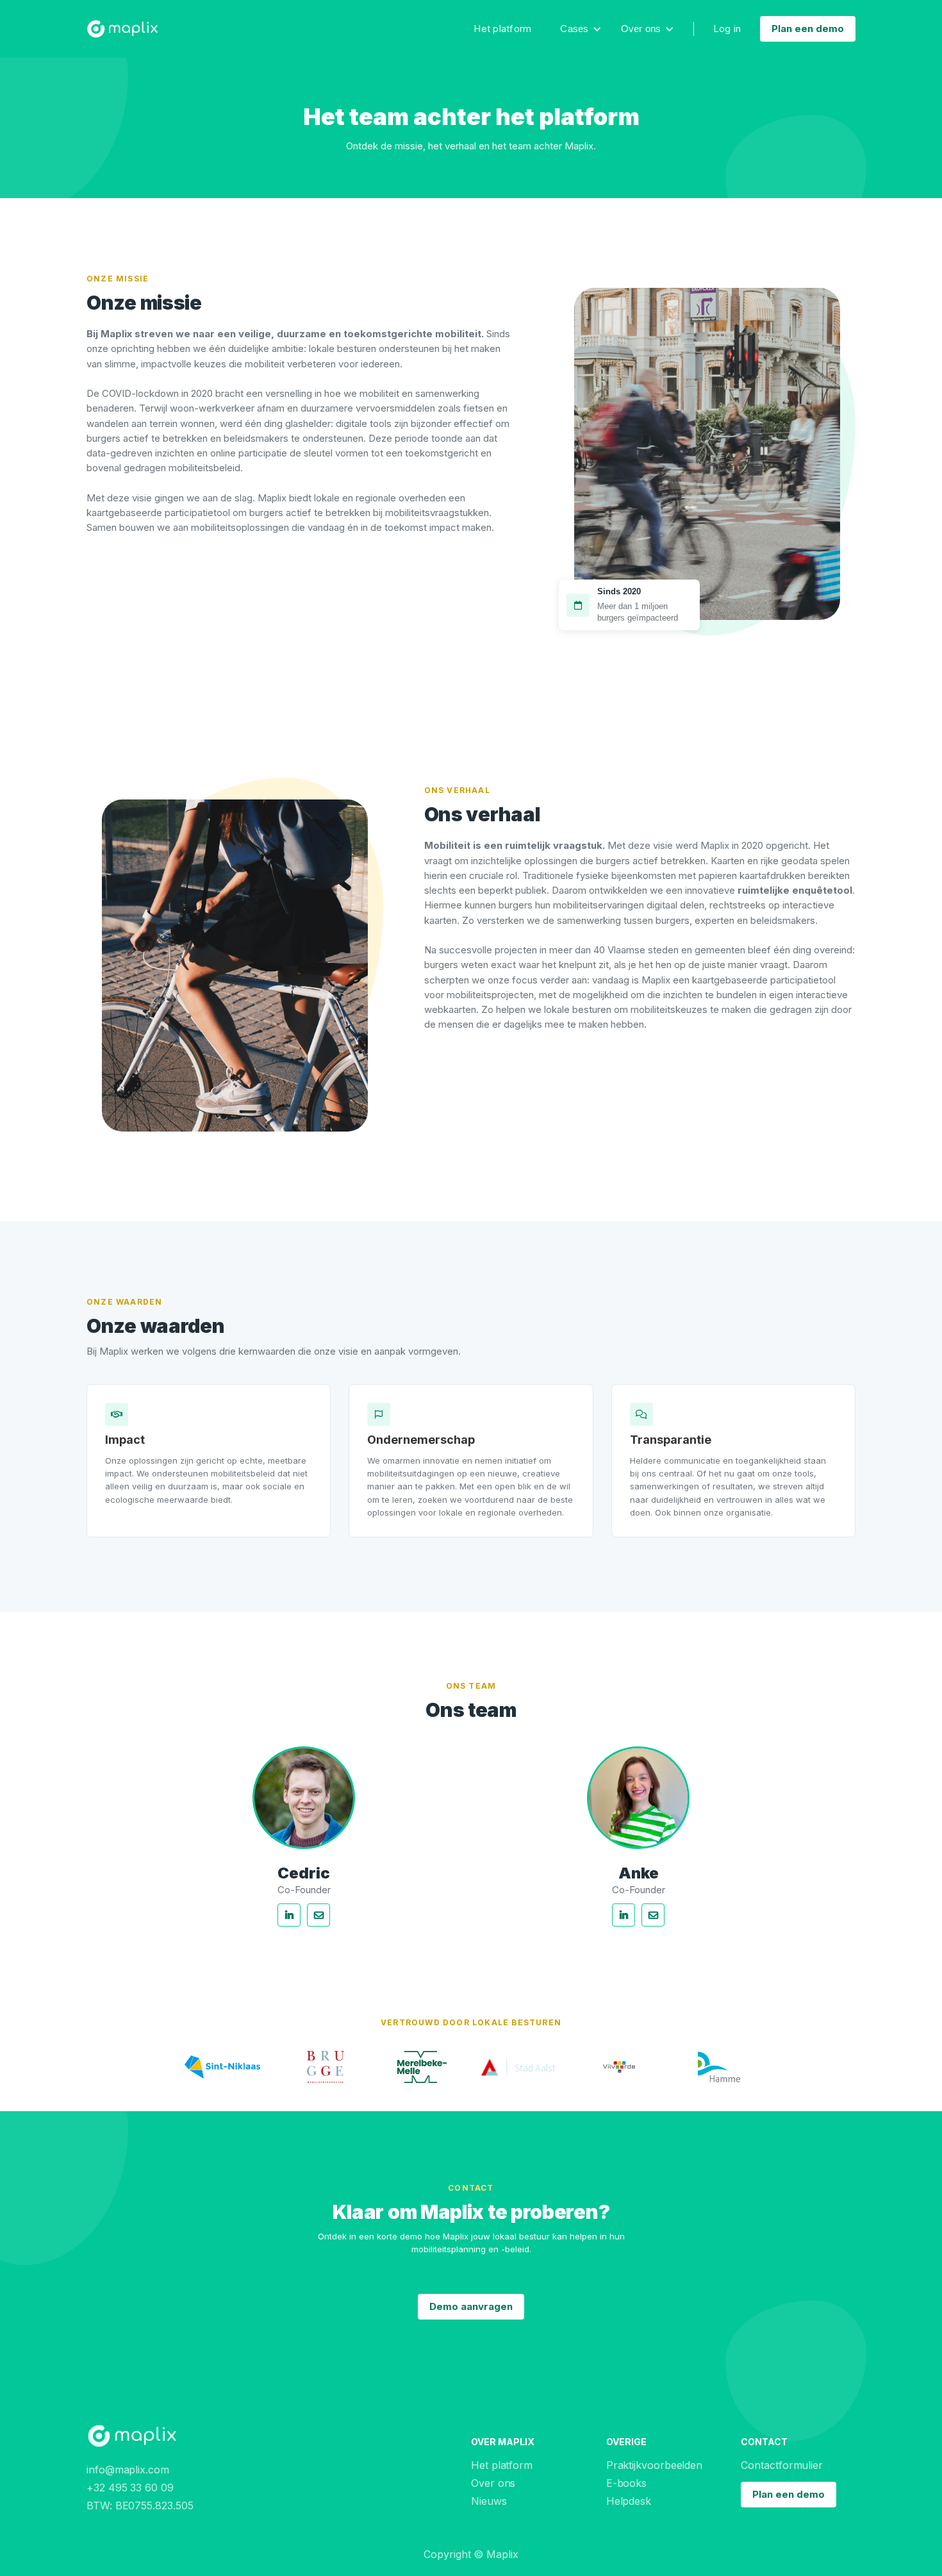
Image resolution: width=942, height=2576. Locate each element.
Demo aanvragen (471, 2306)
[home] (122, 29)
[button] (581, 29)
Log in (727, 29)
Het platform (502, 29)
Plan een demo (808, 29)
